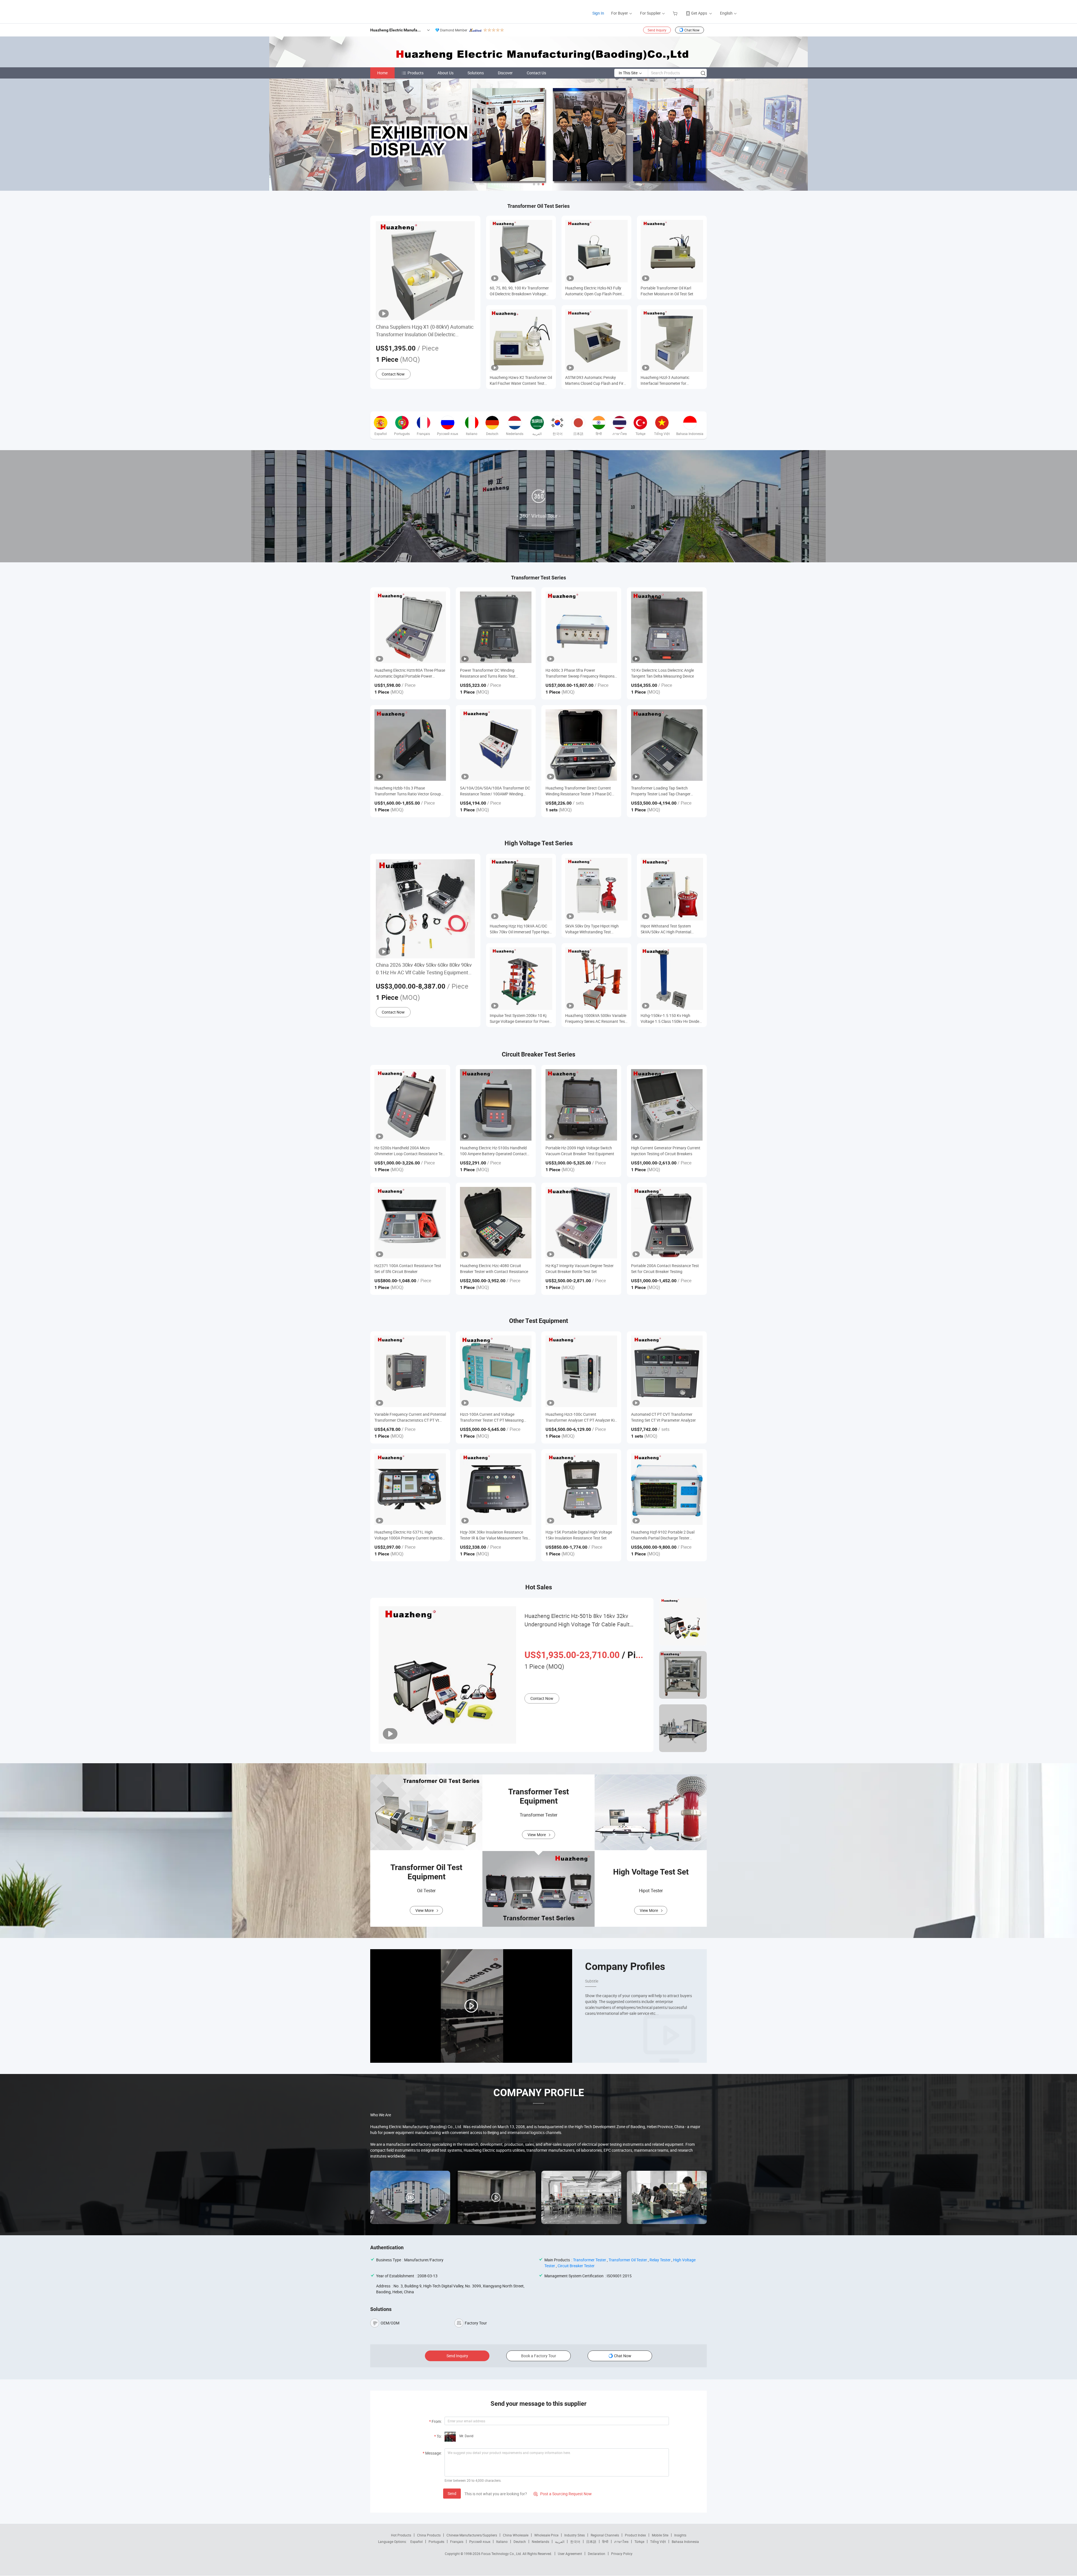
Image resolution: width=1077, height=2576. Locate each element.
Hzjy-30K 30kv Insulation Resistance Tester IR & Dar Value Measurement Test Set (495, 1535)
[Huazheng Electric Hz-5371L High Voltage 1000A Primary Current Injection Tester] (410, 1489)
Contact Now (393, 374)
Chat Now (692, 30)
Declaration (597, 2554)
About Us (446, 73)
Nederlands (540, 2542)
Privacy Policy (622, 2554)
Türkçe (639, 2542)
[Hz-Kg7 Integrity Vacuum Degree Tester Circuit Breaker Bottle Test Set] (581, 1223)
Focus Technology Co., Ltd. (502, 2554)
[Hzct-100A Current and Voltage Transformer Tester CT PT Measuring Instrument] (496, 1371)
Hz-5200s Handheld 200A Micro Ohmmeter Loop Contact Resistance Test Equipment (410, 1151)
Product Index (635, 2535)
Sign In (598, 13)
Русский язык (480, 2542)
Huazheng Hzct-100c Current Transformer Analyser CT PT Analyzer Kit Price (581, 1417)
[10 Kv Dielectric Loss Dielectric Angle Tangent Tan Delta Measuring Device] (667, 627)
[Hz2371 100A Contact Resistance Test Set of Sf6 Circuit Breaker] (410, 1223)
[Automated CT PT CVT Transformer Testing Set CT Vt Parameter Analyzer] (667, 1371)
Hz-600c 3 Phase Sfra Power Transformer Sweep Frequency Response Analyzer (581, 673)
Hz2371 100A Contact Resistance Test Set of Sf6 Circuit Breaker (408, 1269)
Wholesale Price (546, 2535)
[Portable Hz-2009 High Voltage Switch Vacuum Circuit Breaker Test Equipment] (581, 1105)
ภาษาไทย (621, 2542)
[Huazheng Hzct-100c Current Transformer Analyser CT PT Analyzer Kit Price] (581, 1371)
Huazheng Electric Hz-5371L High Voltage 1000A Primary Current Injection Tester (409, 1535)
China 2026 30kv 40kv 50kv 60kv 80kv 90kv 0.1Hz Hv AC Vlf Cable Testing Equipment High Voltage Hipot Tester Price (424, 969)
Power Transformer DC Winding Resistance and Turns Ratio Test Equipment (488, 673)
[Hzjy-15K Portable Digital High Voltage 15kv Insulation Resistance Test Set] (581, 1489)
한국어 (575, 2542)
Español (416, 2542)
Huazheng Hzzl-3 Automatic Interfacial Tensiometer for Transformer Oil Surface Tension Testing (668, 380)
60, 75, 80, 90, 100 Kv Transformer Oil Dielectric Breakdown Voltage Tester (519, 291)
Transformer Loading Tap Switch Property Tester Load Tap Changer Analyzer (661, 791)
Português (436, 2542)
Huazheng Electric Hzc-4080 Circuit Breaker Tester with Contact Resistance (494, 1269)
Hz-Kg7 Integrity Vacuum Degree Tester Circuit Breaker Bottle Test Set (580, 1269)
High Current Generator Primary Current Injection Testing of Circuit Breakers (666, 1151)
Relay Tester (660, 2260)
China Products (429, 2535)
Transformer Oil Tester (628, 2260)
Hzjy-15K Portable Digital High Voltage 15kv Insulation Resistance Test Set (579, 1535)
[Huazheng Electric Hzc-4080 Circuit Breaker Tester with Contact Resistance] (496, 1223)
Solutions (476, 73)
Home (382, 73)
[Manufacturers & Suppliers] (373, 11)
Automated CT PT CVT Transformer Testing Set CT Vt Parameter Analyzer (663, 1417)
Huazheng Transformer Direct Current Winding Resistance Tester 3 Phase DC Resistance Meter (579, 791)
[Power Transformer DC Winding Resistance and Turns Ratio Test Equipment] (496, 627)
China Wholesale (516, 2535)
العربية (560, 2542)
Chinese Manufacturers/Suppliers (472, 2535)
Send (452, 2493)
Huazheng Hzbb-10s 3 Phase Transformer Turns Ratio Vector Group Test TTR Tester (408, 791)
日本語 (591, 2542)
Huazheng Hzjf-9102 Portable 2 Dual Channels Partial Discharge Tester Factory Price (663, 1535)
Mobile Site (660, 2535)
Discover (505, 73)
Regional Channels (605, 2535)
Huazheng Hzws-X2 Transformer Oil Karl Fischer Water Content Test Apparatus (521, 380)
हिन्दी (605, 2542)
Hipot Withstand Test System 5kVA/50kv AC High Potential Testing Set (666, 929)
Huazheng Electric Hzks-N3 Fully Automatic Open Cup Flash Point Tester (593, 291)
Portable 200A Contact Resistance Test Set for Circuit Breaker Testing (665, 1269)
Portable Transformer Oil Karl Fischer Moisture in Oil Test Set (667, 291)
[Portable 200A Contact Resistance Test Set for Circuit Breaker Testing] (667, 1223)
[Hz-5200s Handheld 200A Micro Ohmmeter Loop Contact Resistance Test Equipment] (410, 1105)
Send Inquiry (657, 30)
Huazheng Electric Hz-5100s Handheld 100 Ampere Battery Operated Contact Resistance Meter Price (493, 1151)
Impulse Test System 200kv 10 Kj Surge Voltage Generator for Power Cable (520, 1018)
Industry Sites (575, 2535)
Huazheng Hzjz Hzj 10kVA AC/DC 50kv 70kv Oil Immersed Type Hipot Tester (520, 929)
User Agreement (570, 2554)
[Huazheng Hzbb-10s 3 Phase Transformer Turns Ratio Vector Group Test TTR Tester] (410, 745)
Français (457, 2542)
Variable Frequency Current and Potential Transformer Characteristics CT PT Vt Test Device (410, 1417)
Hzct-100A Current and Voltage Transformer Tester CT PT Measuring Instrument (492, 1417)
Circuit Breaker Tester (576, 2266)
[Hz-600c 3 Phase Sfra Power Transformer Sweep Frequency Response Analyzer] (581, 627)
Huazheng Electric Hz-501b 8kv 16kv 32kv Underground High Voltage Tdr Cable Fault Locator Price (577, 1620)
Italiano (502, 2542)
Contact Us (536, 73)
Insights (680, 2535)
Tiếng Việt (658, 2542)
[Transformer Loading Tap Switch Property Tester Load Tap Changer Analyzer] (667, 745)
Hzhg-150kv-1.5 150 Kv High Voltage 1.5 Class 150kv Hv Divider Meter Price (671, 1018)
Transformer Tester (590, 2260)
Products (416, 73)
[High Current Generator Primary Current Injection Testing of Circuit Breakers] (667, 1105)
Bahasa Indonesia (685, 2542)
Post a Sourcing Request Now (563, 2494)
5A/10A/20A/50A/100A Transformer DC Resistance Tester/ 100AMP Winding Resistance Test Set (495, 791)
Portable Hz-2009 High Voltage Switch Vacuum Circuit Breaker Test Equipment (580, 1151)
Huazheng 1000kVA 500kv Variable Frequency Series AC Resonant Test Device (596, 1018)
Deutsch (520, 2542)
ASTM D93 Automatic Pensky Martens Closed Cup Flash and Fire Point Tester (595, 380)
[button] (534, 184)
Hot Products (401, 2535)
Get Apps (699, 13)
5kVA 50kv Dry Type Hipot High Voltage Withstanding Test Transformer (592, 929)
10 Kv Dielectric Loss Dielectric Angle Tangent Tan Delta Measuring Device (662, 673)
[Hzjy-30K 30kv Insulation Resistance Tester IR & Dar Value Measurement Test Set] (496, 1489)
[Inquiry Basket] (676, 13)
